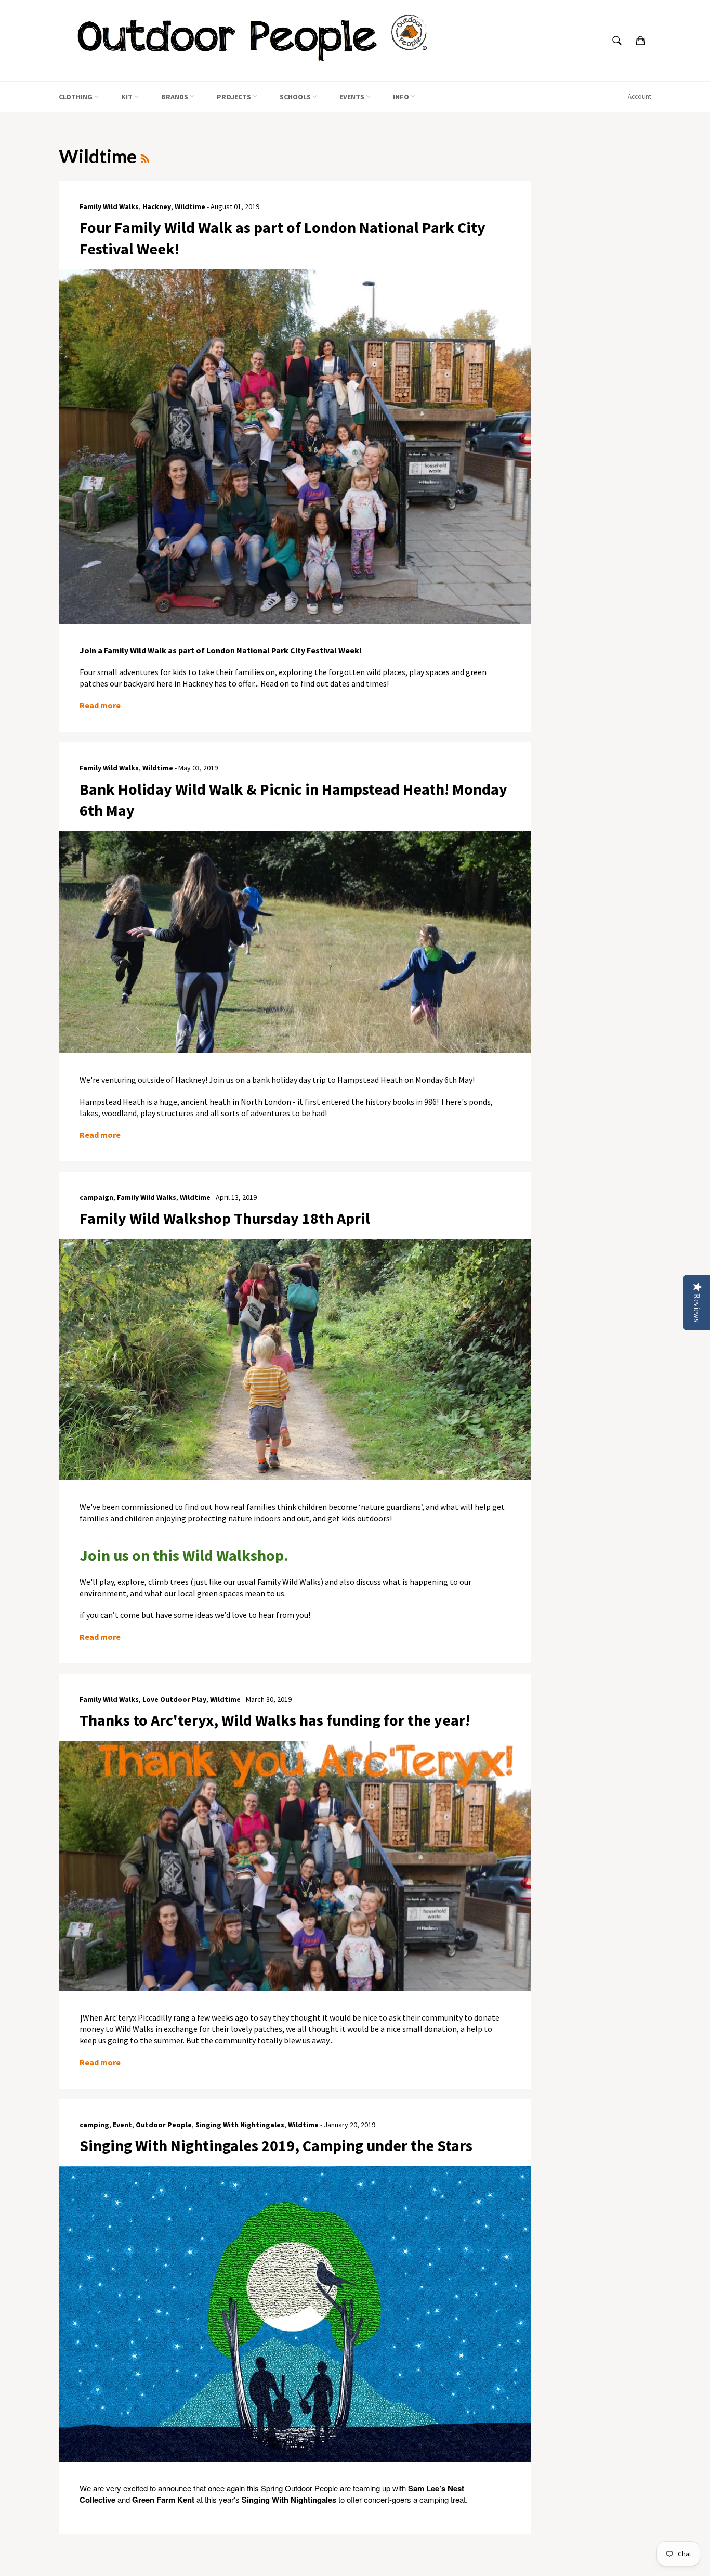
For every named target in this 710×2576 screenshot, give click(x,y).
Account (640, 96)
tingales (322, 2500)
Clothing (76, 97)
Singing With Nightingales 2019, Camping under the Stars (276, 2145)
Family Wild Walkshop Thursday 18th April (225, 1218)
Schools (296, 97)
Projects (235, 97)
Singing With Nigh (275, 2500)
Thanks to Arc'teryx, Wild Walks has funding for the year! (275, 1720)
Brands (175, 97)
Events (353, 97)
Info (402, 97)
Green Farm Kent (163, 2500)
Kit (128, 97)
